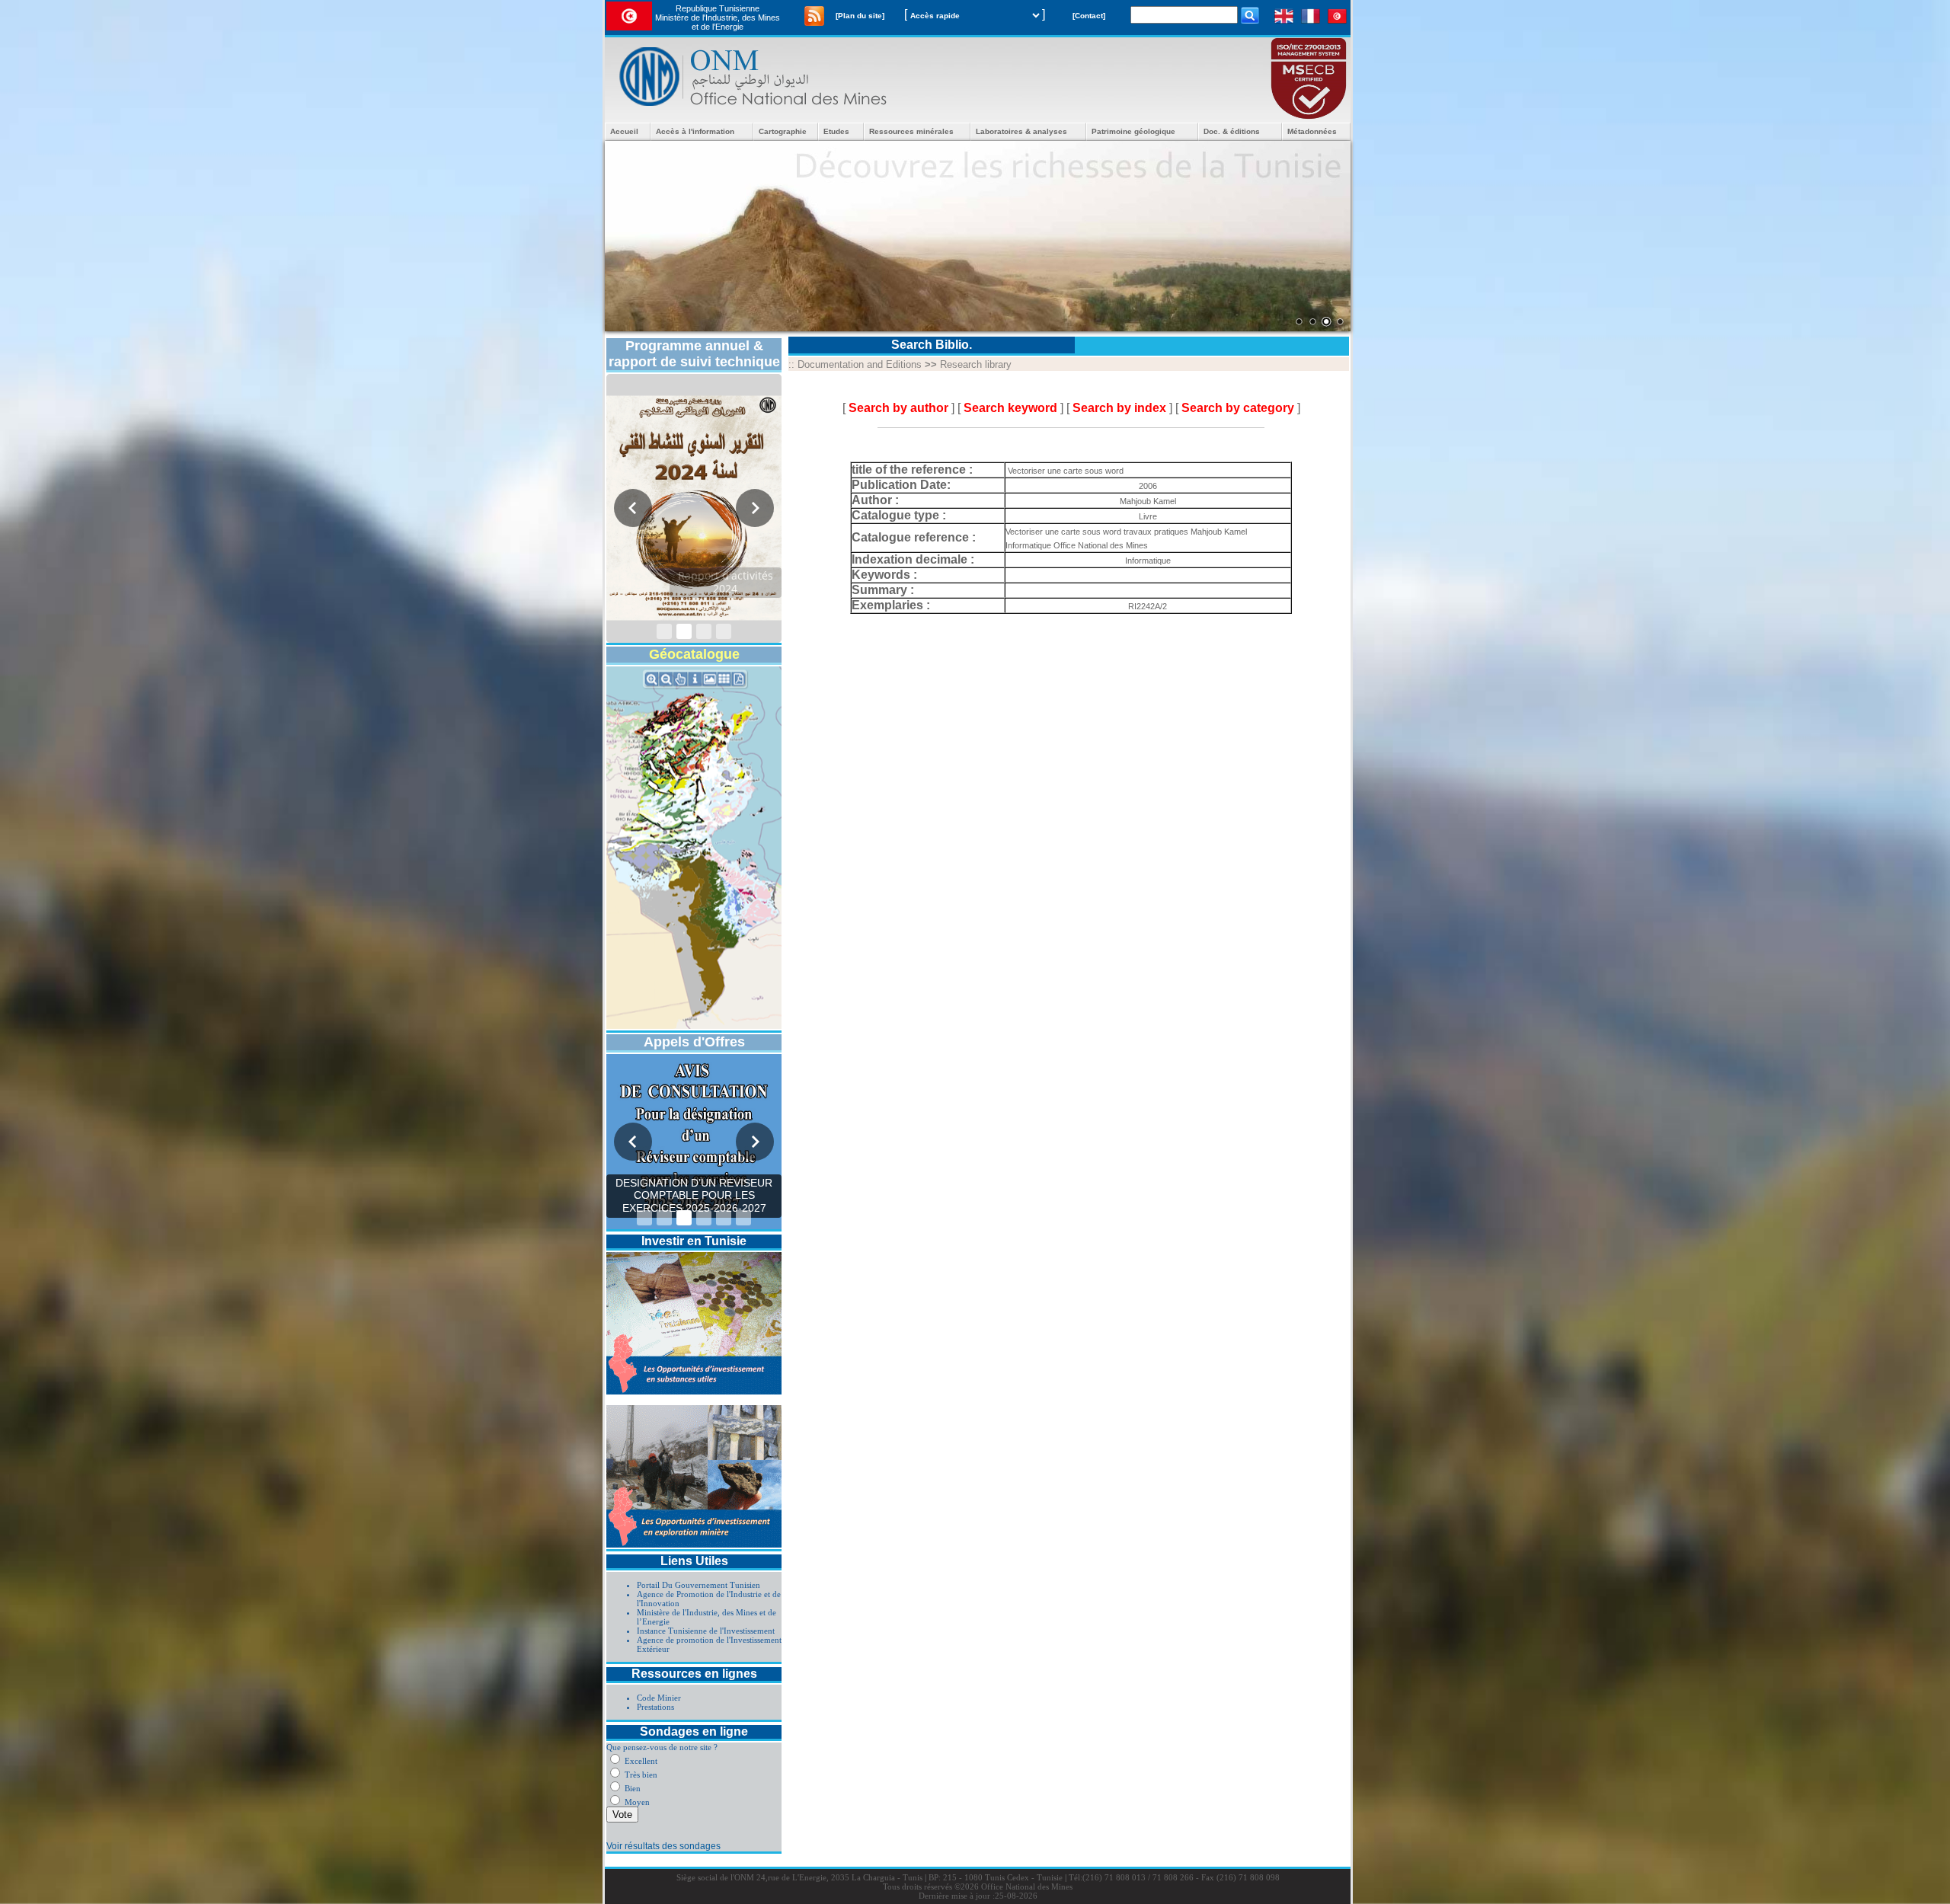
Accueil (624, 131)
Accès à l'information (695, 131)
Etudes (836, 131)
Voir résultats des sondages (663, 1846)
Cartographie (783, 131)
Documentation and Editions (860, 364)
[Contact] (1089, 16)
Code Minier (659, 1698)
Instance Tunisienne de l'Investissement (706, 1631)
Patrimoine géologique (1133, 131)
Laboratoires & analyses (1021, 131)
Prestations (655, 1707)
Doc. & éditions (1232, 131)
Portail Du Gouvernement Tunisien (698, 1585)
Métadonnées (1312, 131)
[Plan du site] (860, 16)
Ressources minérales (911, 131)
